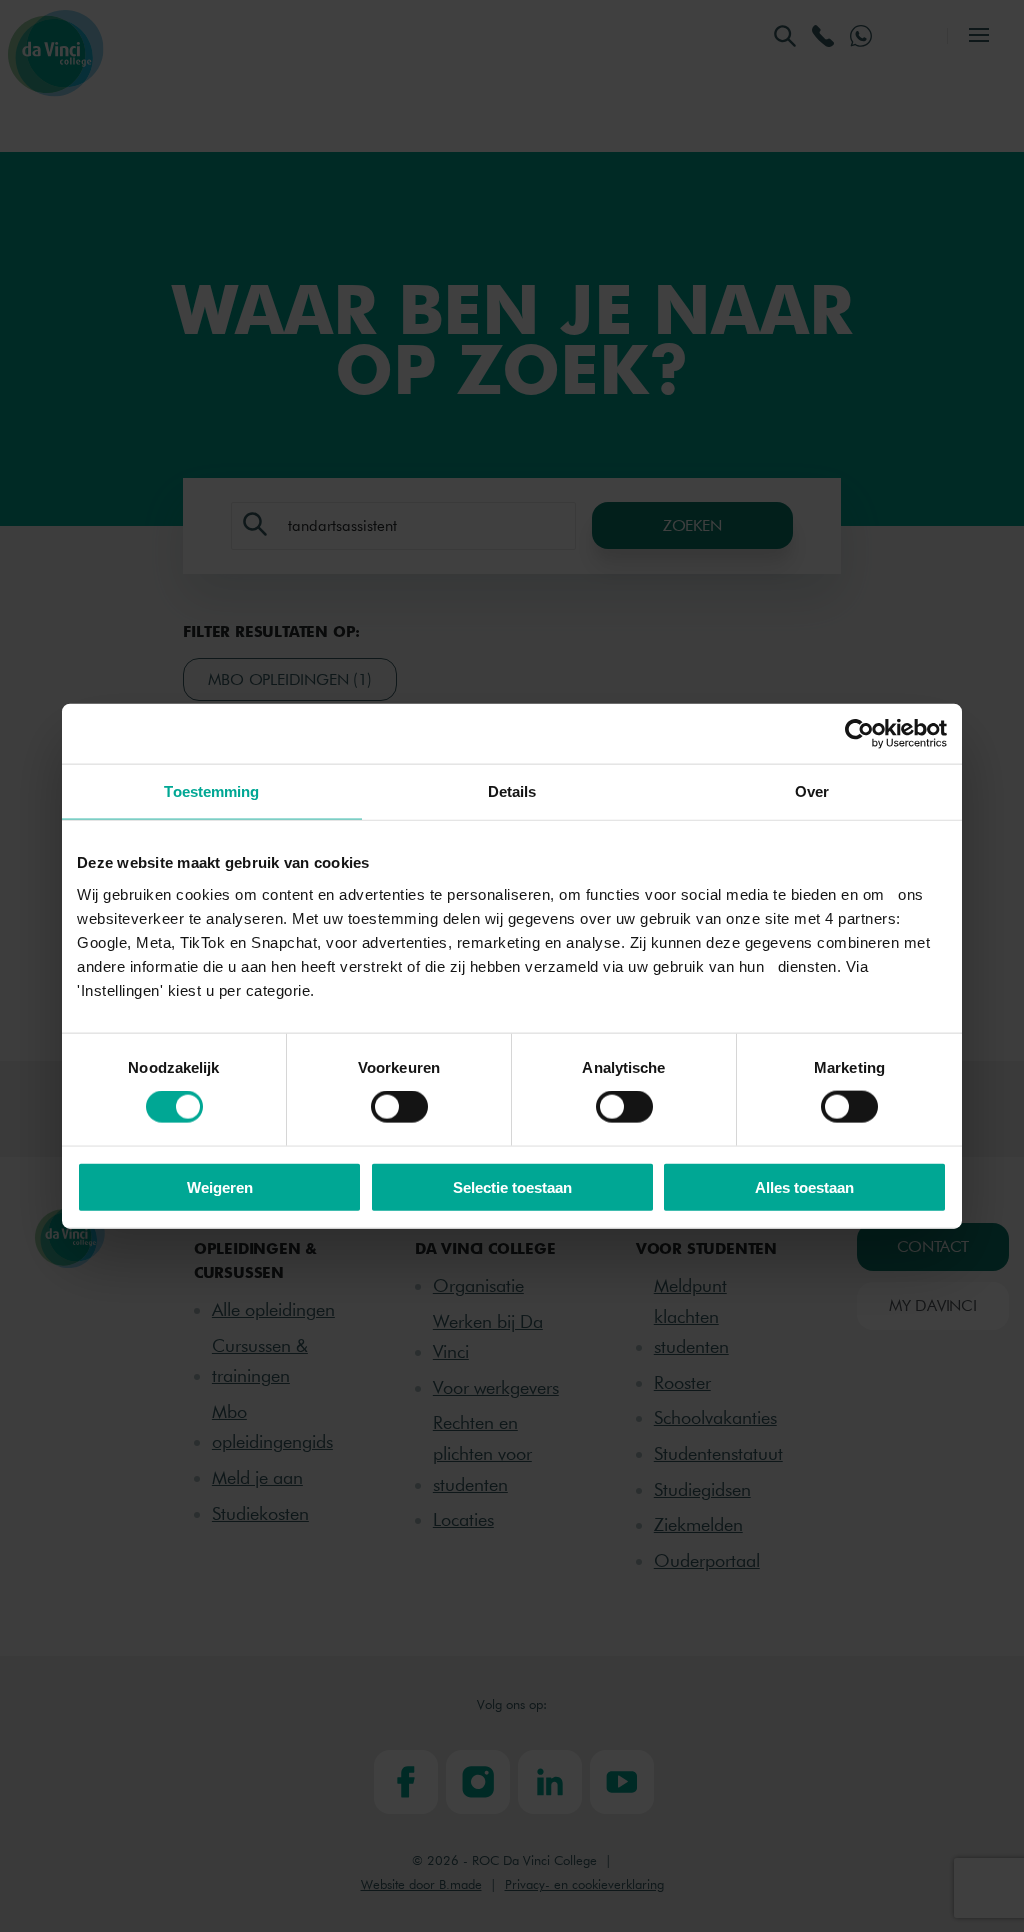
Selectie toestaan (512, 1186)
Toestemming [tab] (211, 791)
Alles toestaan (804, 1186)
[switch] (399, 1107)
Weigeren (220, 1186)
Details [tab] (512, 791)
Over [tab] (812, 791)
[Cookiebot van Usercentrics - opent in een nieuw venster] (859, 734)
